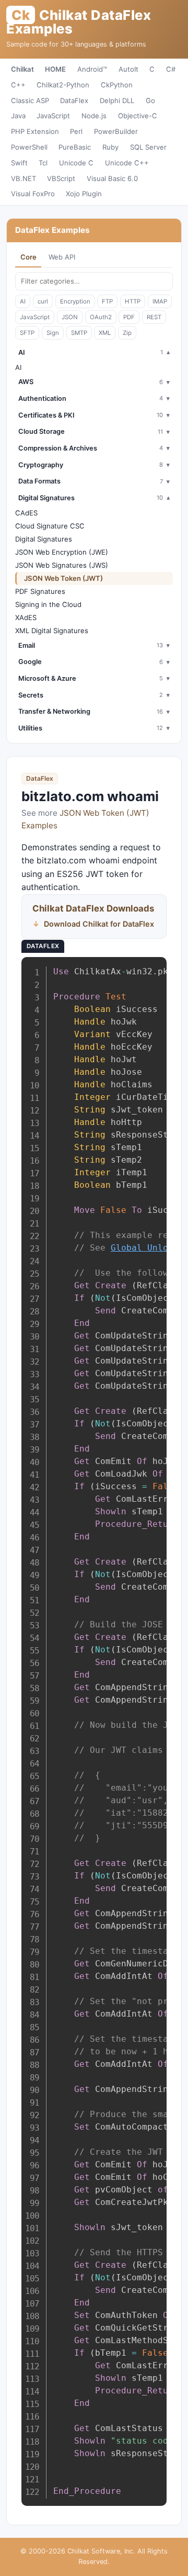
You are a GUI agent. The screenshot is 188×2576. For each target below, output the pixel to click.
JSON (70, 317)
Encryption (75, 301)
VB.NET (23, 178)
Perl (76, 131)
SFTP (27, 333)
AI (23, 301)
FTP (107, 301)
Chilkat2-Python (63, 85)
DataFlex (74, 100)
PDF (129, 317)
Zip (127, 333)
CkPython (117, 85)
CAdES (26, 513)
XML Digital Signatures (52, 631)
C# (171, 69)
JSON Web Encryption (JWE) (62, 552)
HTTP (133, 301)
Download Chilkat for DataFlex (99, 924)
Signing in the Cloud (48, 604)
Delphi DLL (117, 100)
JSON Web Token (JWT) (63, 578)
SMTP (79, 333)
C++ (18, 85)
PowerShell (29, 147)
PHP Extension (35, 131)
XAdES (26, 617)
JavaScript (53, 116)
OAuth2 (101, 317)
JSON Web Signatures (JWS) (62, 565)
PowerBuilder (116, 131)
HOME (55, 69)
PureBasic (75, 147)
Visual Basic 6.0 (112, 178)
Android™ (92, 69)
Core (28, 257)
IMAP (160, 301)
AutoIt (128, 69)
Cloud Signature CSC (50, 526)
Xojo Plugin (84, 194)
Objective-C (138, 116)
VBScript (61, 178)
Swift (19, 163)
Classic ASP (30, 100)
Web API (62, 257)
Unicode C (76, 163)
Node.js (94, 116)
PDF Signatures (40, 591)
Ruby (110, 147)
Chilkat (22, 69)
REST (154, 317)
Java (18, 116)
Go (150, 100)
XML (105, 333)
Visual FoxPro (33, 194)
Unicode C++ (127, 163)
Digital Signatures (44, 539)
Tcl (43, 163)
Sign (53, 333)
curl (43, 301)
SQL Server (148, 147)
